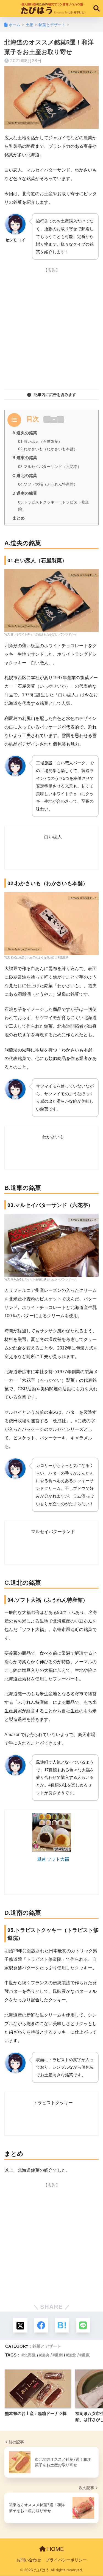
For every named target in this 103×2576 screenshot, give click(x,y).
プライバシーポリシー (66, 2560)
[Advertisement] (51, 328)
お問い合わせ (29, 2560)
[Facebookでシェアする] (41, 2325)
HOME (55, 2549)
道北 (72, 2355)
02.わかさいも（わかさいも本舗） (48, 449)
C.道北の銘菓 (25, 476)
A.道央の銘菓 (25, 433)
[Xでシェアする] (20, 2325)
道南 (59, 2355)
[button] (54, 420)
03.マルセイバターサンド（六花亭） (50, 467)
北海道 (30, 2355)
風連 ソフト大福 (53, 1859)
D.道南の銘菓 (25, 493)
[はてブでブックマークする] (62, 2325)
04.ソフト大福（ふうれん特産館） (48, 484)
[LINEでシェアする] (83, 2325)
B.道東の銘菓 (25, 458)
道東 (86, 2355)
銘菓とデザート (47, 2346)
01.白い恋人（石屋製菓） (40, 441)
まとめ (19, 518)
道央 (45, 2355)
